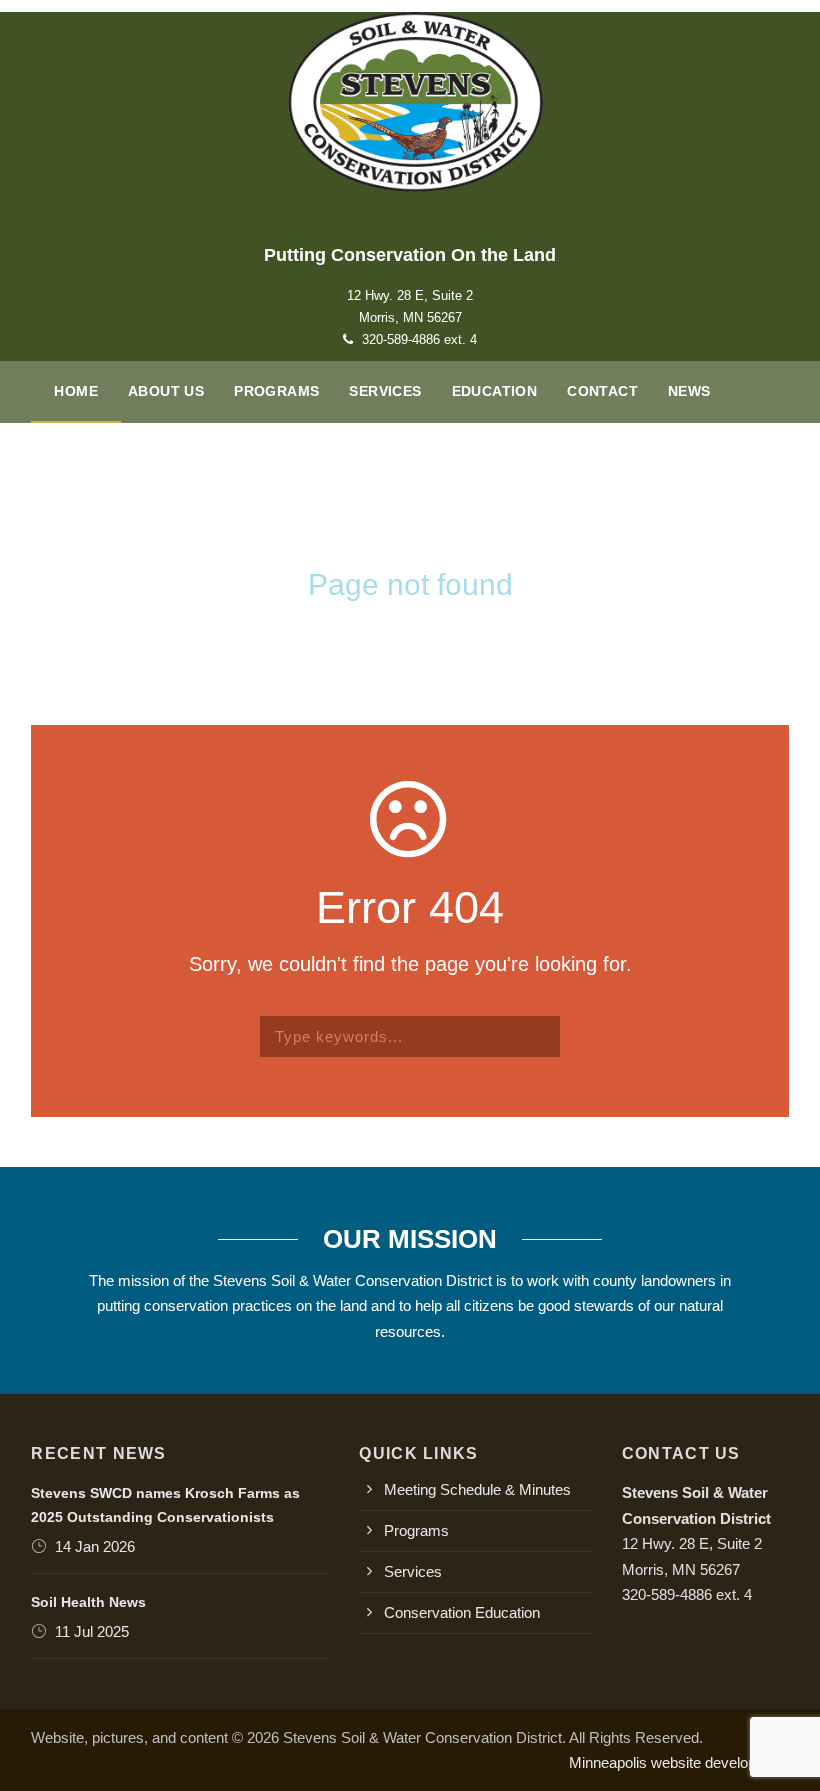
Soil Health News (88, 1602)
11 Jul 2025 (92, 1631)
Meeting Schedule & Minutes (477, 1489)
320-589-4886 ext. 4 (419, 339)
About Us (166, 391)
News (689, 391)
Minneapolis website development (679, 1762)
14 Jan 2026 (95, 1546)
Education (495, 391)
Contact (602, 391)
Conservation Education (462, 1612)
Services (385, 391)
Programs (276, 391)
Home (76, 391)
